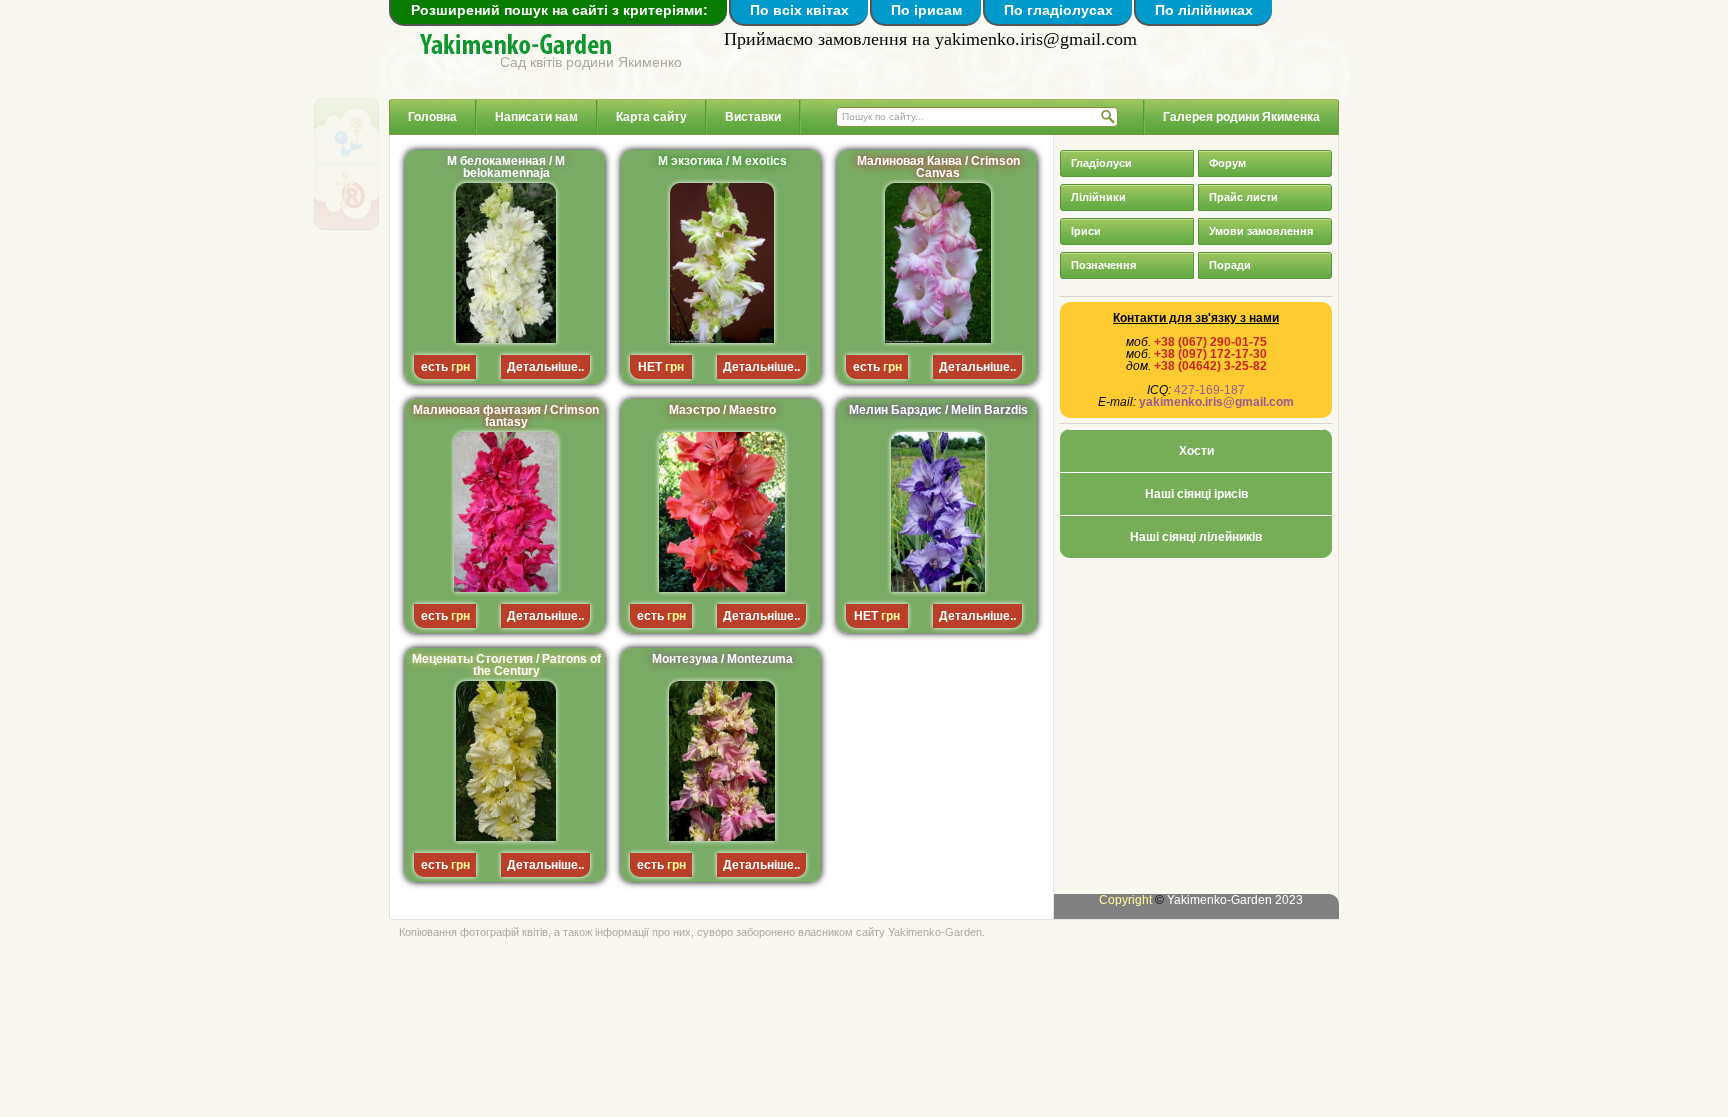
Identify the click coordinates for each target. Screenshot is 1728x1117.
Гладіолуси (1101, 163)
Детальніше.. (545, 367)
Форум (1227, 163)
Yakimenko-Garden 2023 (1235, 900)
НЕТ (650, 367)
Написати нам (536, 117)
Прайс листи (1243, 197)
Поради (1230, 265)
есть (434, 367)
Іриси (1086, 231)
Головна (432, 117)
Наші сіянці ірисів (1196, 494)
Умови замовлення (1261, 231)
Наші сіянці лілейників (1196, 537)
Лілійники (1098, 197)
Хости (1196, 451)
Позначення (1103, 265)
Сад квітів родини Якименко (591, 61)
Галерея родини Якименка (1241, 117)
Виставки (753, 117)
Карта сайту (651, 117)
